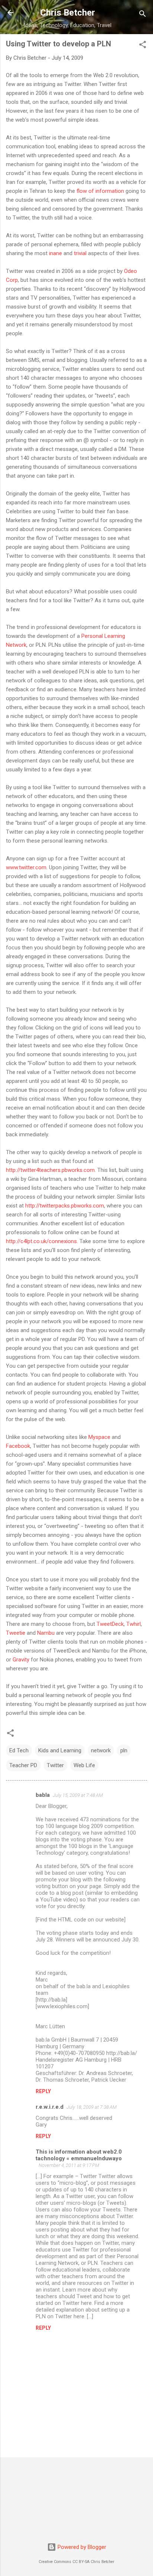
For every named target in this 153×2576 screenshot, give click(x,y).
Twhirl (134, 1624)
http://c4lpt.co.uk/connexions (41, 1241)
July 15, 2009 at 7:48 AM (78, 1795)
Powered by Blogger (81, 2547)
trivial (80, 253)
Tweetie (16, 1633)
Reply (43, 2091)
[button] (143, 46)
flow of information (100, 191)
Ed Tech (19, 1750)
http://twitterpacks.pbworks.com (65, 1206)
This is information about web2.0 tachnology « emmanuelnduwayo (79, 2155)
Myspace (99, 1437)
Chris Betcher (68, 13)
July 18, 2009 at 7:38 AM (92, 2107)
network (101, 1750)
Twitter (55, 1765)
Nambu (46, 1633)
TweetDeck (110, 1624)
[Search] (143, 15)
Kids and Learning (60, 1750)
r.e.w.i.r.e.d (50, 2107)
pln (124, 1750)
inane (56, 253)
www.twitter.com (26, 867)
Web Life (84, 1765)
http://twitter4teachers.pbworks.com (50, 1170)
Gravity (21, 1660)
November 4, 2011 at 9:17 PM (69, 2165)
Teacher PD (23, 1765)
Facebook (18, 1446)
